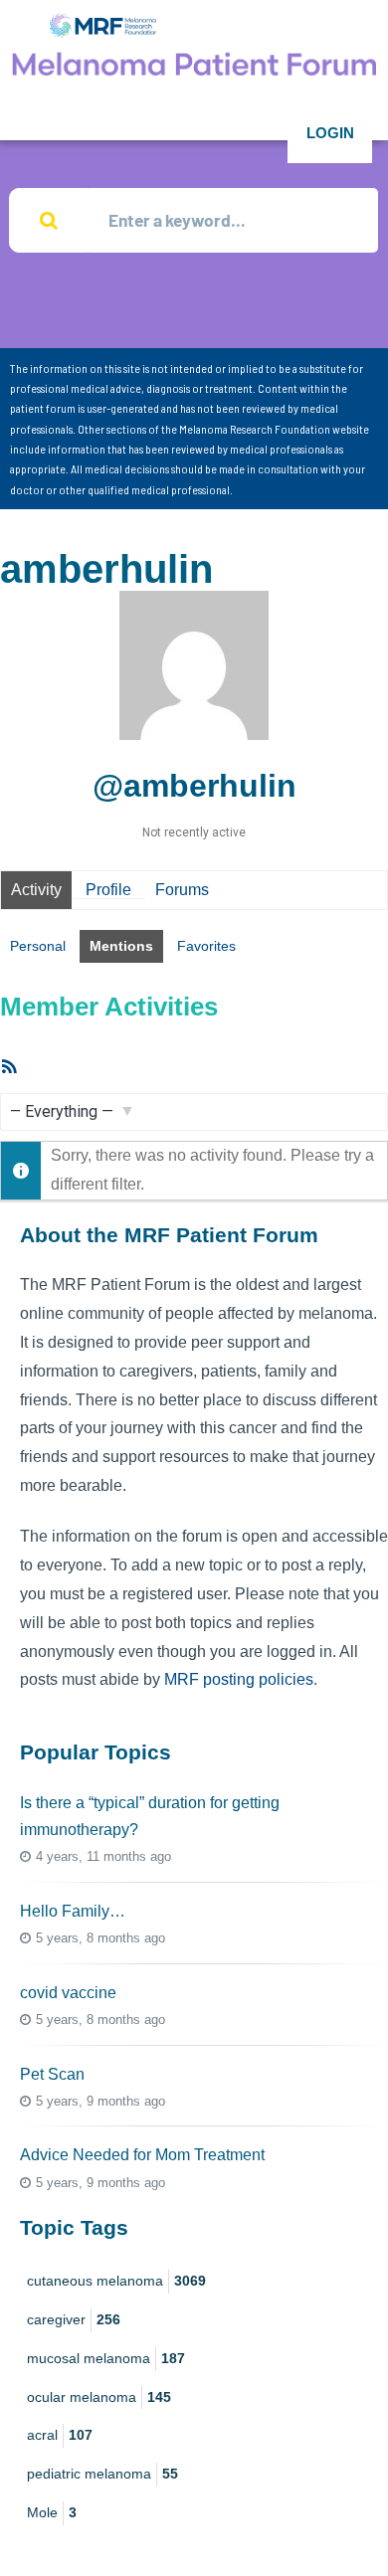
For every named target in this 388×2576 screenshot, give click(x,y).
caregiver (74, 2319)
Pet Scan (52, 2074)
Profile (108, 890)
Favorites (206, 946)
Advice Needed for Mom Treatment (142, 2155)
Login (330, 133)
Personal (38, 946)
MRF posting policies (239, 1679)
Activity (36, 890)
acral (60, 2435)
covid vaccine (68, 1993)
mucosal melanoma (106, 2358)
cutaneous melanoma (116, 2281)
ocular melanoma (99, 2397)
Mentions (121, 946)
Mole (52, 2512)
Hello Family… (73, 1911)
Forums (182, 890)
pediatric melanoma (102, 2474)
